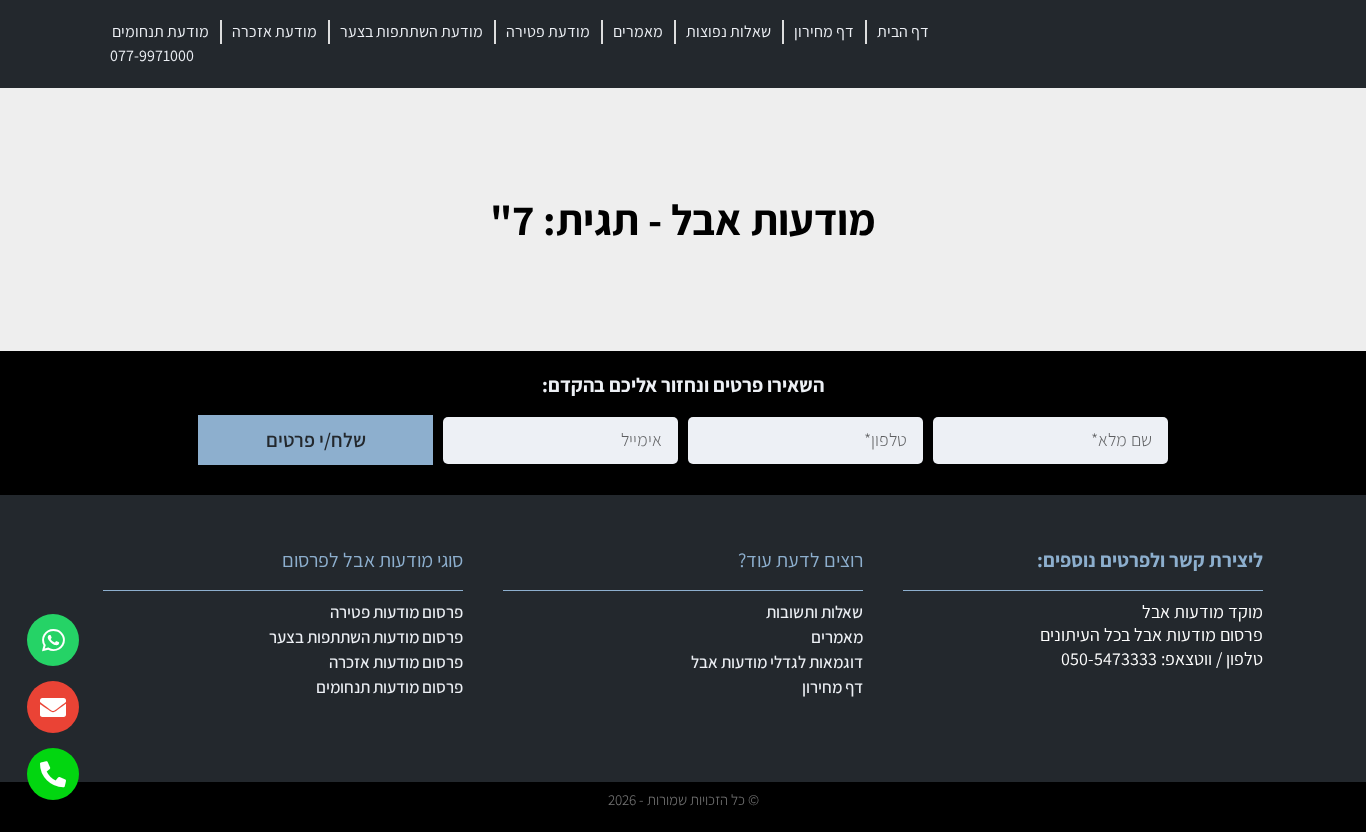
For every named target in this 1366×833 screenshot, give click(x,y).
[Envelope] (53, 707)
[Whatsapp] (53, 640)
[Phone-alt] (53, 774)
